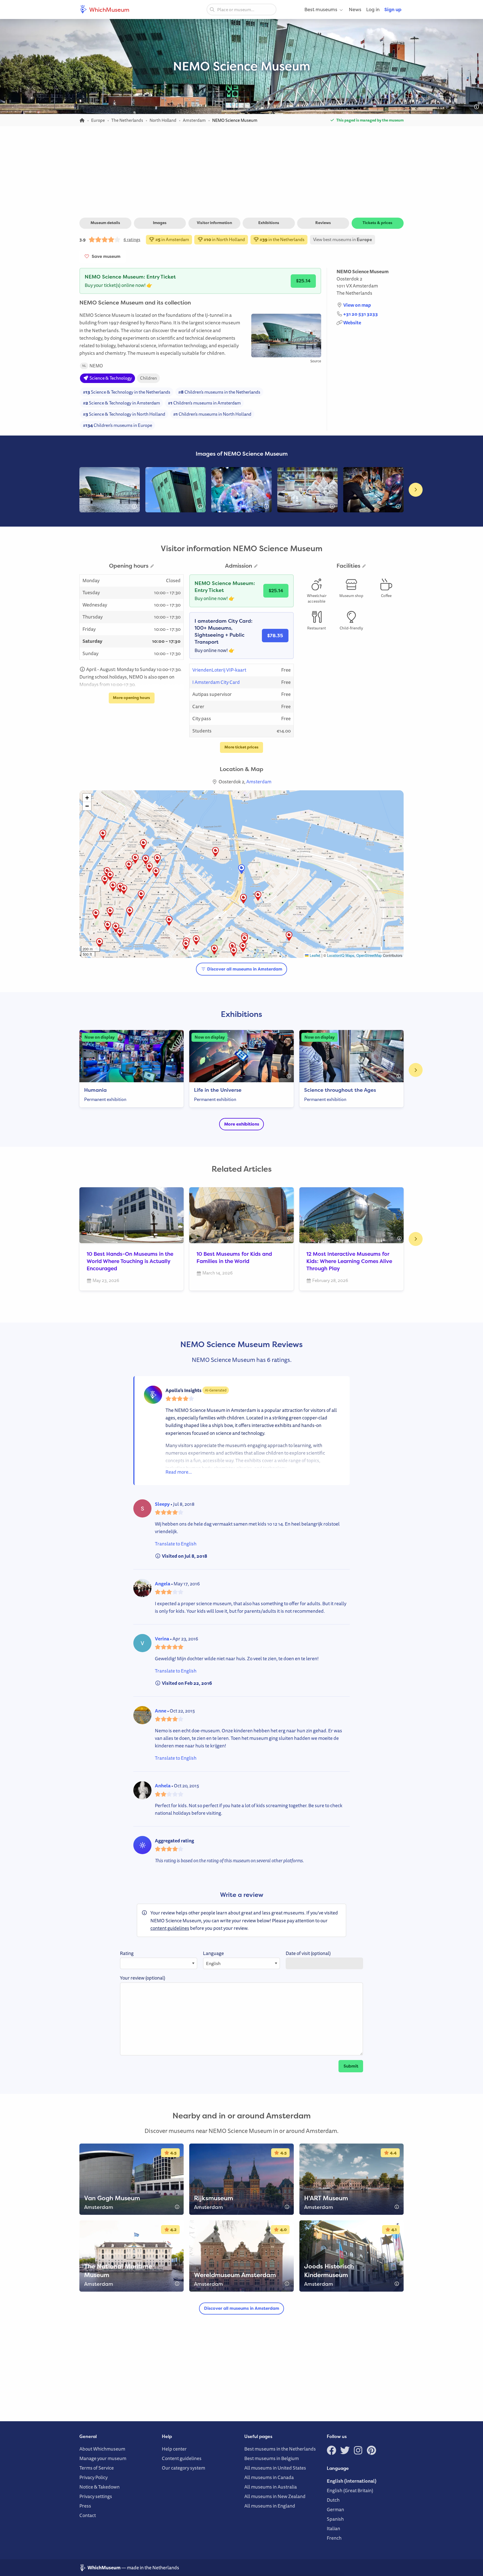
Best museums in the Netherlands (280, 2449)
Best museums (321, 9)
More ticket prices (241, 747)
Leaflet (314, 955)
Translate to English (176, 1544)
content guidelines (170, 1928)
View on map (357, 305)
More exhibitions (242, 1124)
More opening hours (132, 698)
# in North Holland (224, 239)
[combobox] (241, 9)
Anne (161, 1711)
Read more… (179, 1472)
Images (160, 223)
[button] (120, 888)
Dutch (333, 2500)
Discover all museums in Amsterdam (244, 969)
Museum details (105, 223)
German (335, 2509)
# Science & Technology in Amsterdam (121, 403)
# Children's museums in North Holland (212, 414)
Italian (333, 2528)
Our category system (184, 2468)
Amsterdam (365, 286)
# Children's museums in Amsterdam (204, 403)
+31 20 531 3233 (361, 314)
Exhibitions (269, 223)
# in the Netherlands (282, 239)
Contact (88, 2515)
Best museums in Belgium (272, 2458)
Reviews (323, 223)
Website (352, 323)
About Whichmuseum (102, 2449)
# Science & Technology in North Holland (124, 414)
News (355, 9)
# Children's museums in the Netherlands (219, 392)
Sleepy (162, 1504)
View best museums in (343, 239)
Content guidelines (182, 2458)
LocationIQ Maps (341, 955)
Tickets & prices (377, 223)
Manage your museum (103, 2458)
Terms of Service (97, 2468)
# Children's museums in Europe (118, 425)
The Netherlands (354, 293)
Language (213, 1953)
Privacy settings (96, 2496)
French (334, 2538)
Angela (163, 1584)
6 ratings (132, 239)
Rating (127, 1953)
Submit (351, 2066)
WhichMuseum (109, 9)
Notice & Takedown (100, 2487)
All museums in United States (275, 2468)
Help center (174, 2449)
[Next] (416, 490)
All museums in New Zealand (275, 2496)
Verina (162, 1639)
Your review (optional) (143, 1978)
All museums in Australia (271, 2487)
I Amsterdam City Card (216, 682)
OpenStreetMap (369, 955)
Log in (373, 9)
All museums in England (270, 2506)
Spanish (335, 2519)
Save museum (105, 256)
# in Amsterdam (172, 239)
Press (85, 2506)
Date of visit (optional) (308, 1953)
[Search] (212, 9)
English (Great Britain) (350, 2490)
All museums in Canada (269, 2477)
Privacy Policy (93, 2477)
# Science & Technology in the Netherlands (127, 392)
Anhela (163, 1786)
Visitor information (214, 223)
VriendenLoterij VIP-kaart (219, 670)
